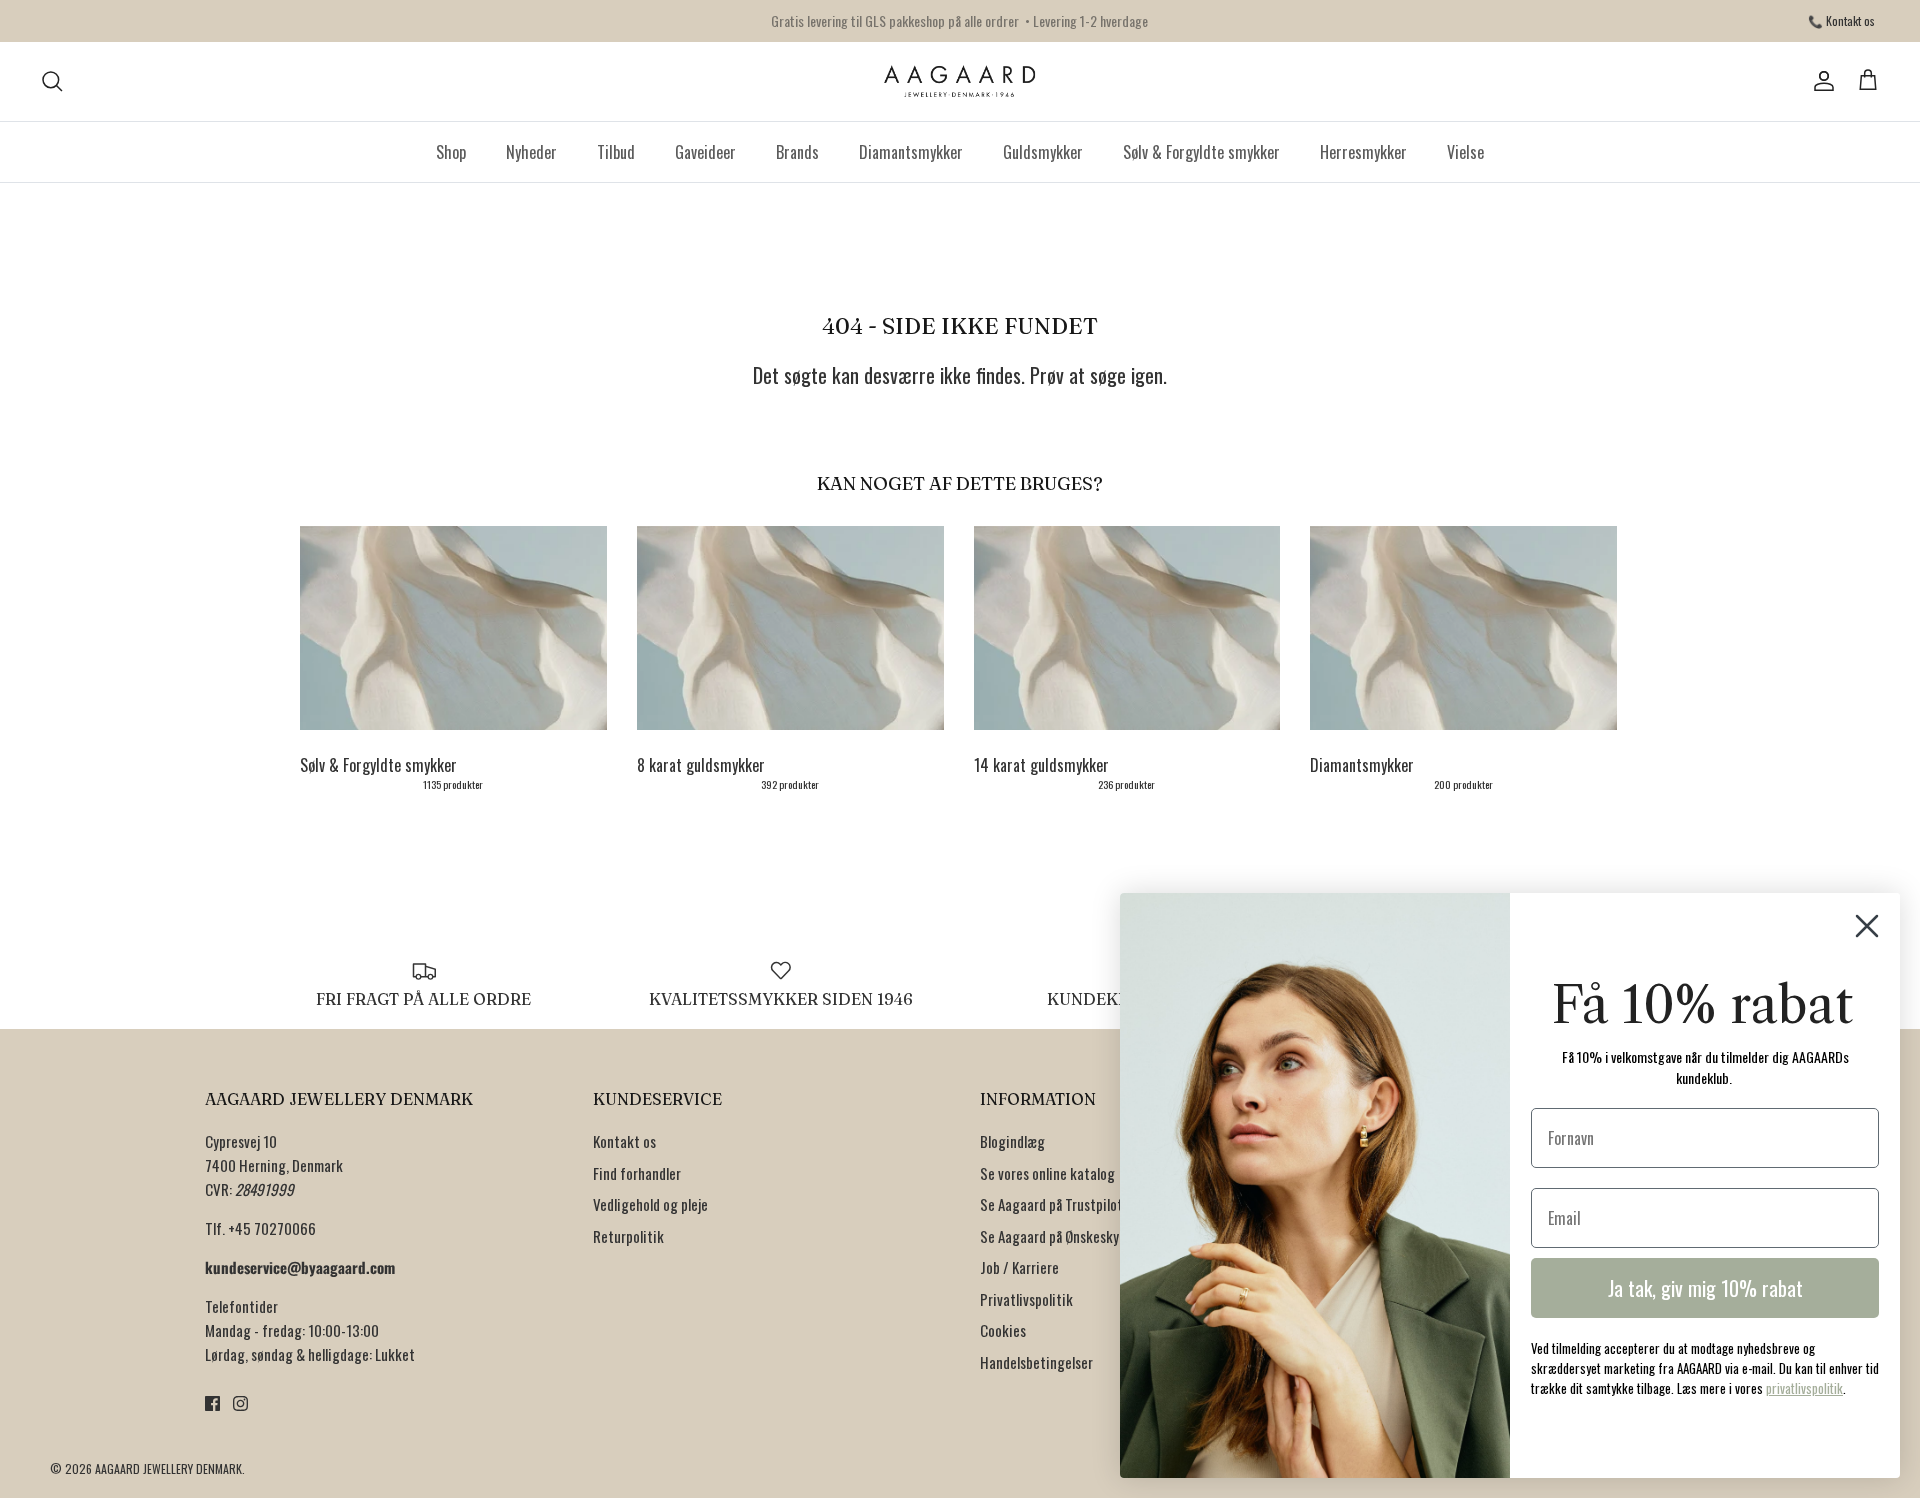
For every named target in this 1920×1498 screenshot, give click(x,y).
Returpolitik (628, 1236)
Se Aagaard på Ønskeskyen (1056, 1236)
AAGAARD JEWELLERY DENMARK (168, 1468)
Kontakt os (624, 1141)
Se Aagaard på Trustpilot (1051, 1204)
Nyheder (531, 152)
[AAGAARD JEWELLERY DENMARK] (960, 81)
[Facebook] (212, 1403)
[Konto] (1820, 81)
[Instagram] (240, 1403)
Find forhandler (637, 1173)
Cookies (1003, 1330)
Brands (797, 152)
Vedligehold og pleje (650, 1204)
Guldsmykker (1043, 152)
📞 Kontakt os (1841, 20)
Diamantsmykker (911, 152)
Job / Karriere (1019, 1267)
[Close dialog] (1867, 926)
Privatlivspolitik (1026, 1299)
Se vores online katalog (1047, 1173)
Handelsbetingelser (1036, 1362)
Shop (451, 152)
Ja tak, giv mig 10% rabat (1705, 1288)
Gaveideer (705, 152)
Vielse (1465, 152)
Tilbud (616, 152)
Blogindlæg (1012, 1141)
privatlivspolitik (1804, 1388)
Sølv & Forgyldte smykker (1201, 152)
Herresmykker (1363, 152)
